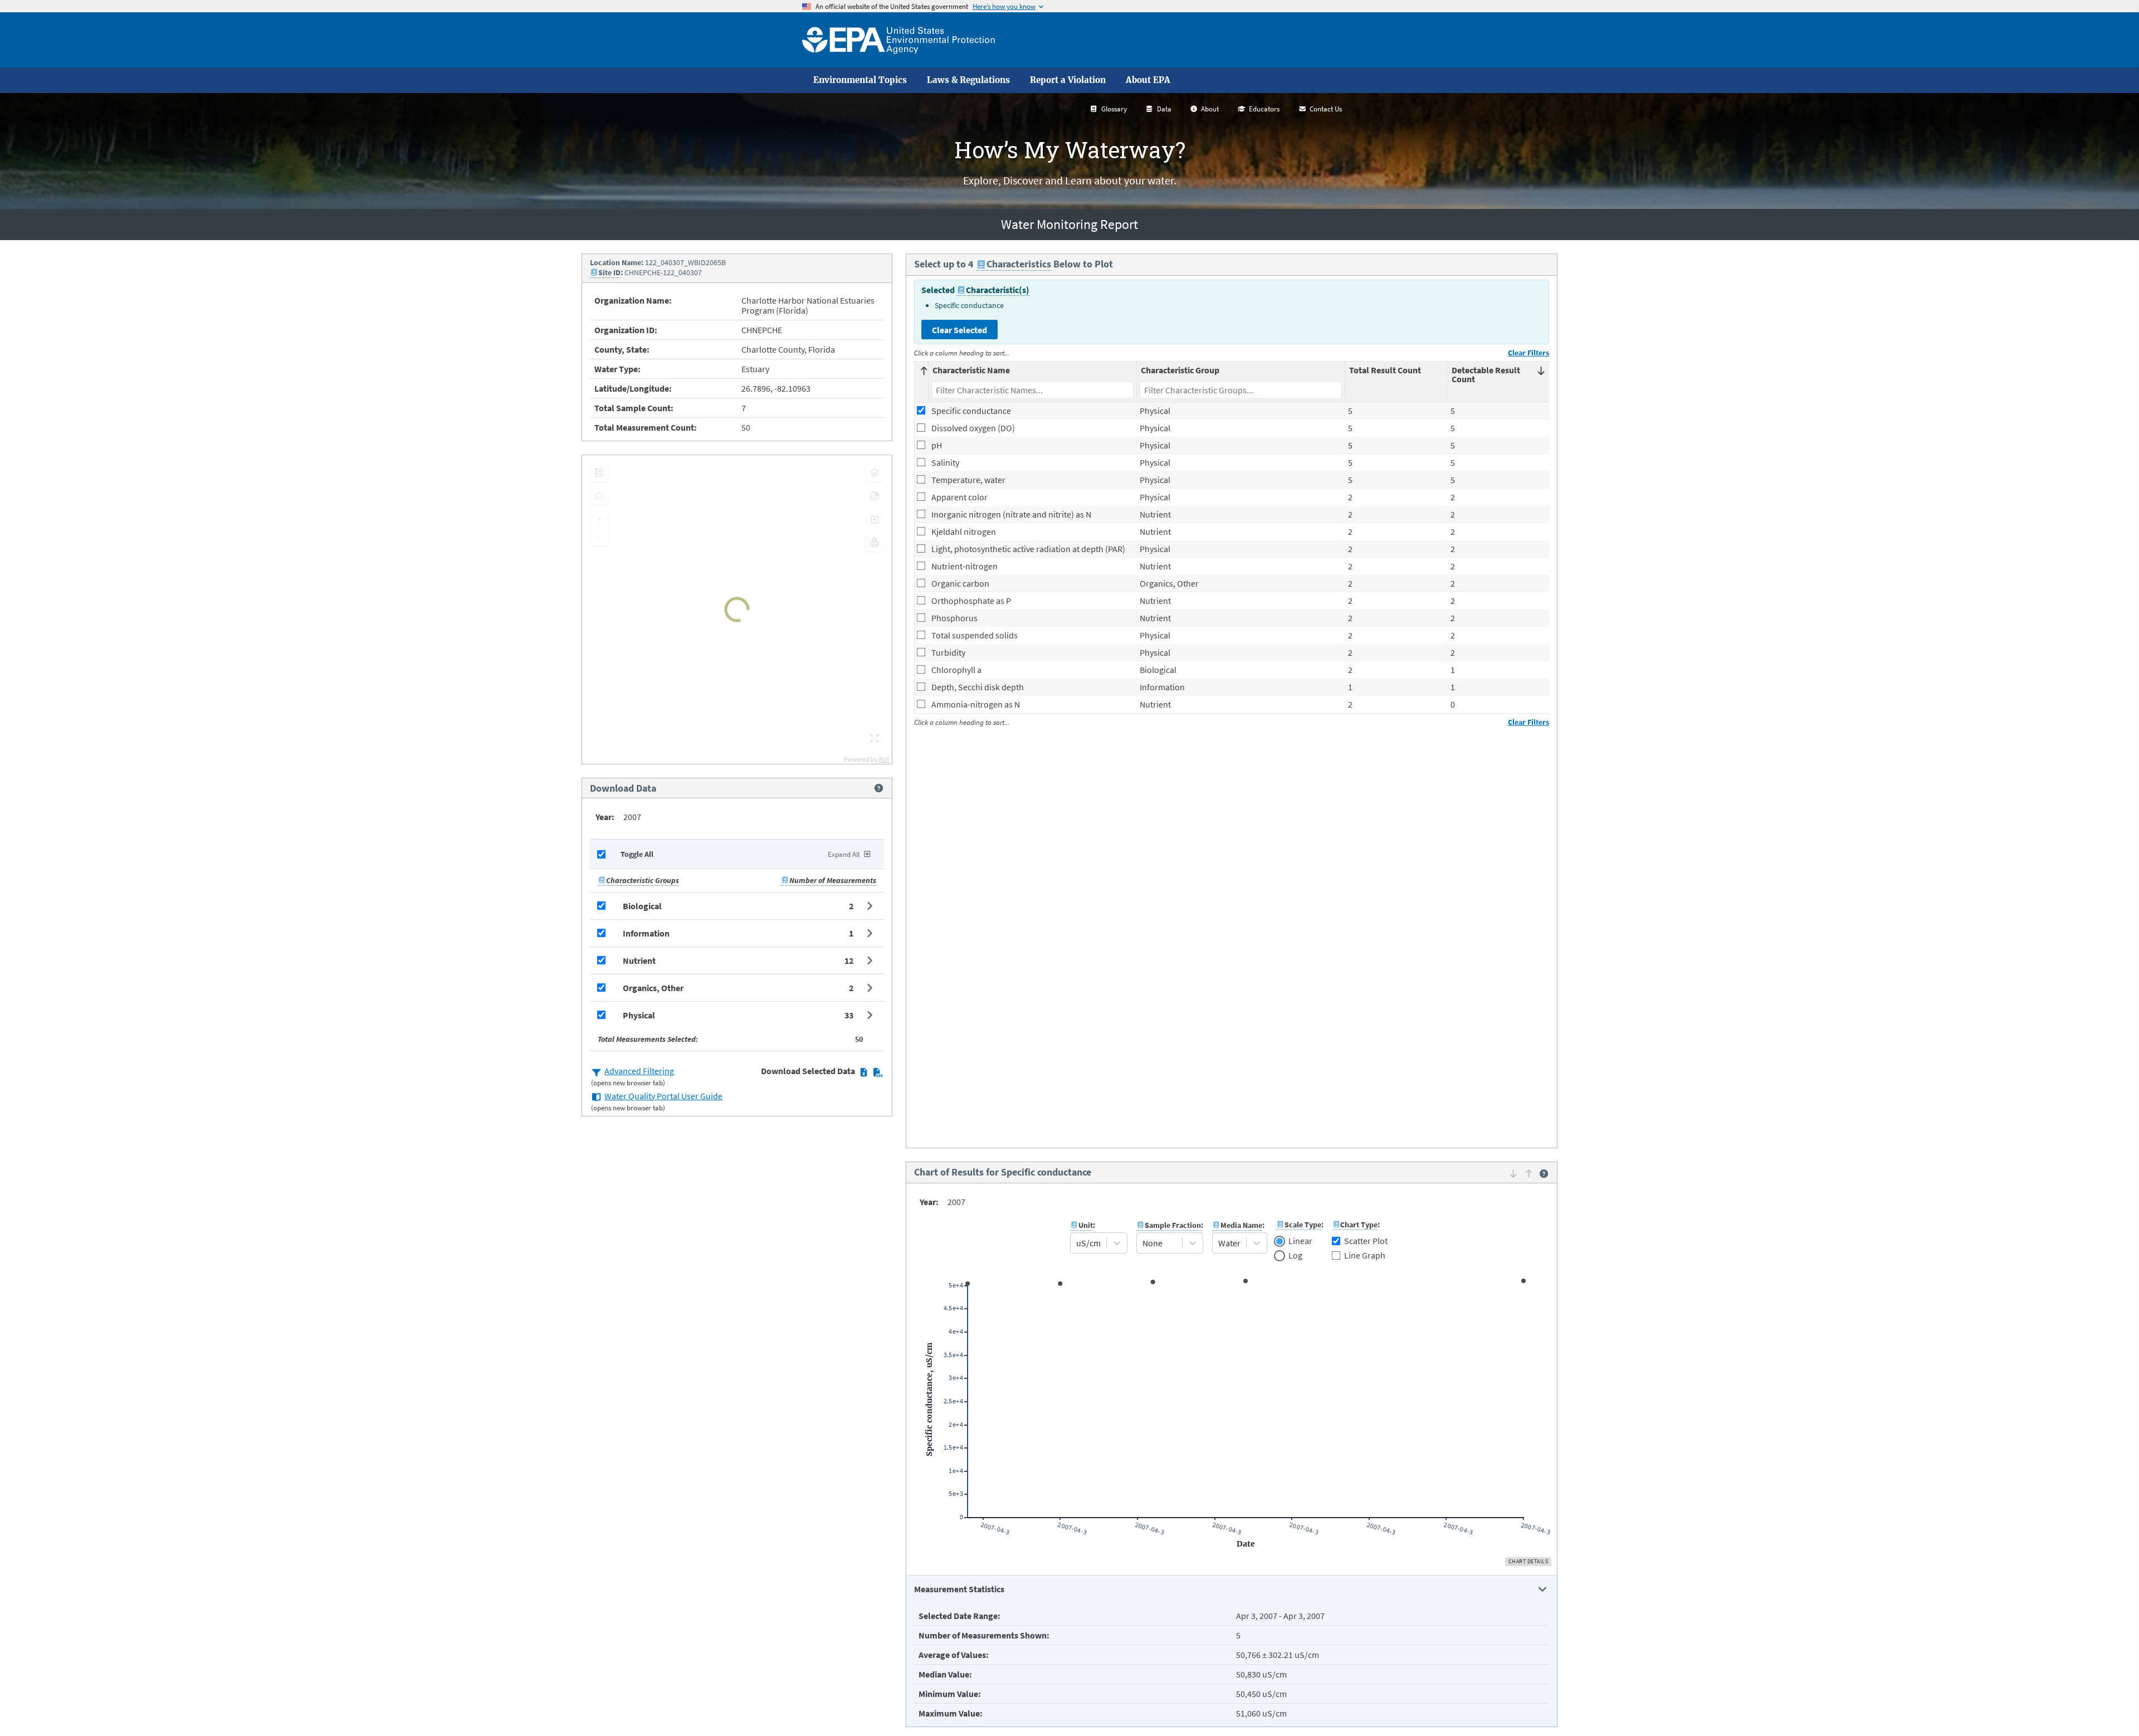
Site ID (609, 272)
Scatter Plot (1366, 1241)
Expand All (844, 854)
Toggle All (637, 854)
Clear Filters (1528, 353)
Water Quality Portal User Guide (663, 1096)
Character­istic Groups (643, 880)
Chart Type (1359, 1225)
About (1210, 109)
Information (646, 933)
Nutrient (639, 960)
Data (1164, 109)
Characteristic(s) (998, 290)
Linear (1300, 1241)
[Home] (898, 40)
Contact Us (1326, 109)
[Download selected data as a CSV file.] (878, 1072)
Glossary (1114, 109)
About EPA (1148, 80)
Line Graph (1365, 1255)
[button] (737, 906)
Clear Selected (959, 330)
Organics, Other (653, 988)
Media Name (1241, 1225)
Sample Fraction (1173, 1225)
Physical (639, 1015)
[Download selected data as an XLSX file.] (864, 1072)
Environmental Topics (860, 80)
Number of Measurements (833, 880)
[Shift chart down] (1513, 1173)
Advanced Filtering (639, 1071)
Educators (1264, 109)
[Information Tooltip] (879, 788)
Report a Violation (1068, 80)
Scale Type (1303, 1225)
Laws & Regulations (968, 80)
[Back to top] (2108, 1705)
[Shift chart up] (1529, 1173)
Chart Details (1528, 1561)
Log (1295, 1256)
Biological (642, 906)
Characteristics (1019, 264)
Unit (1086, 1225)
